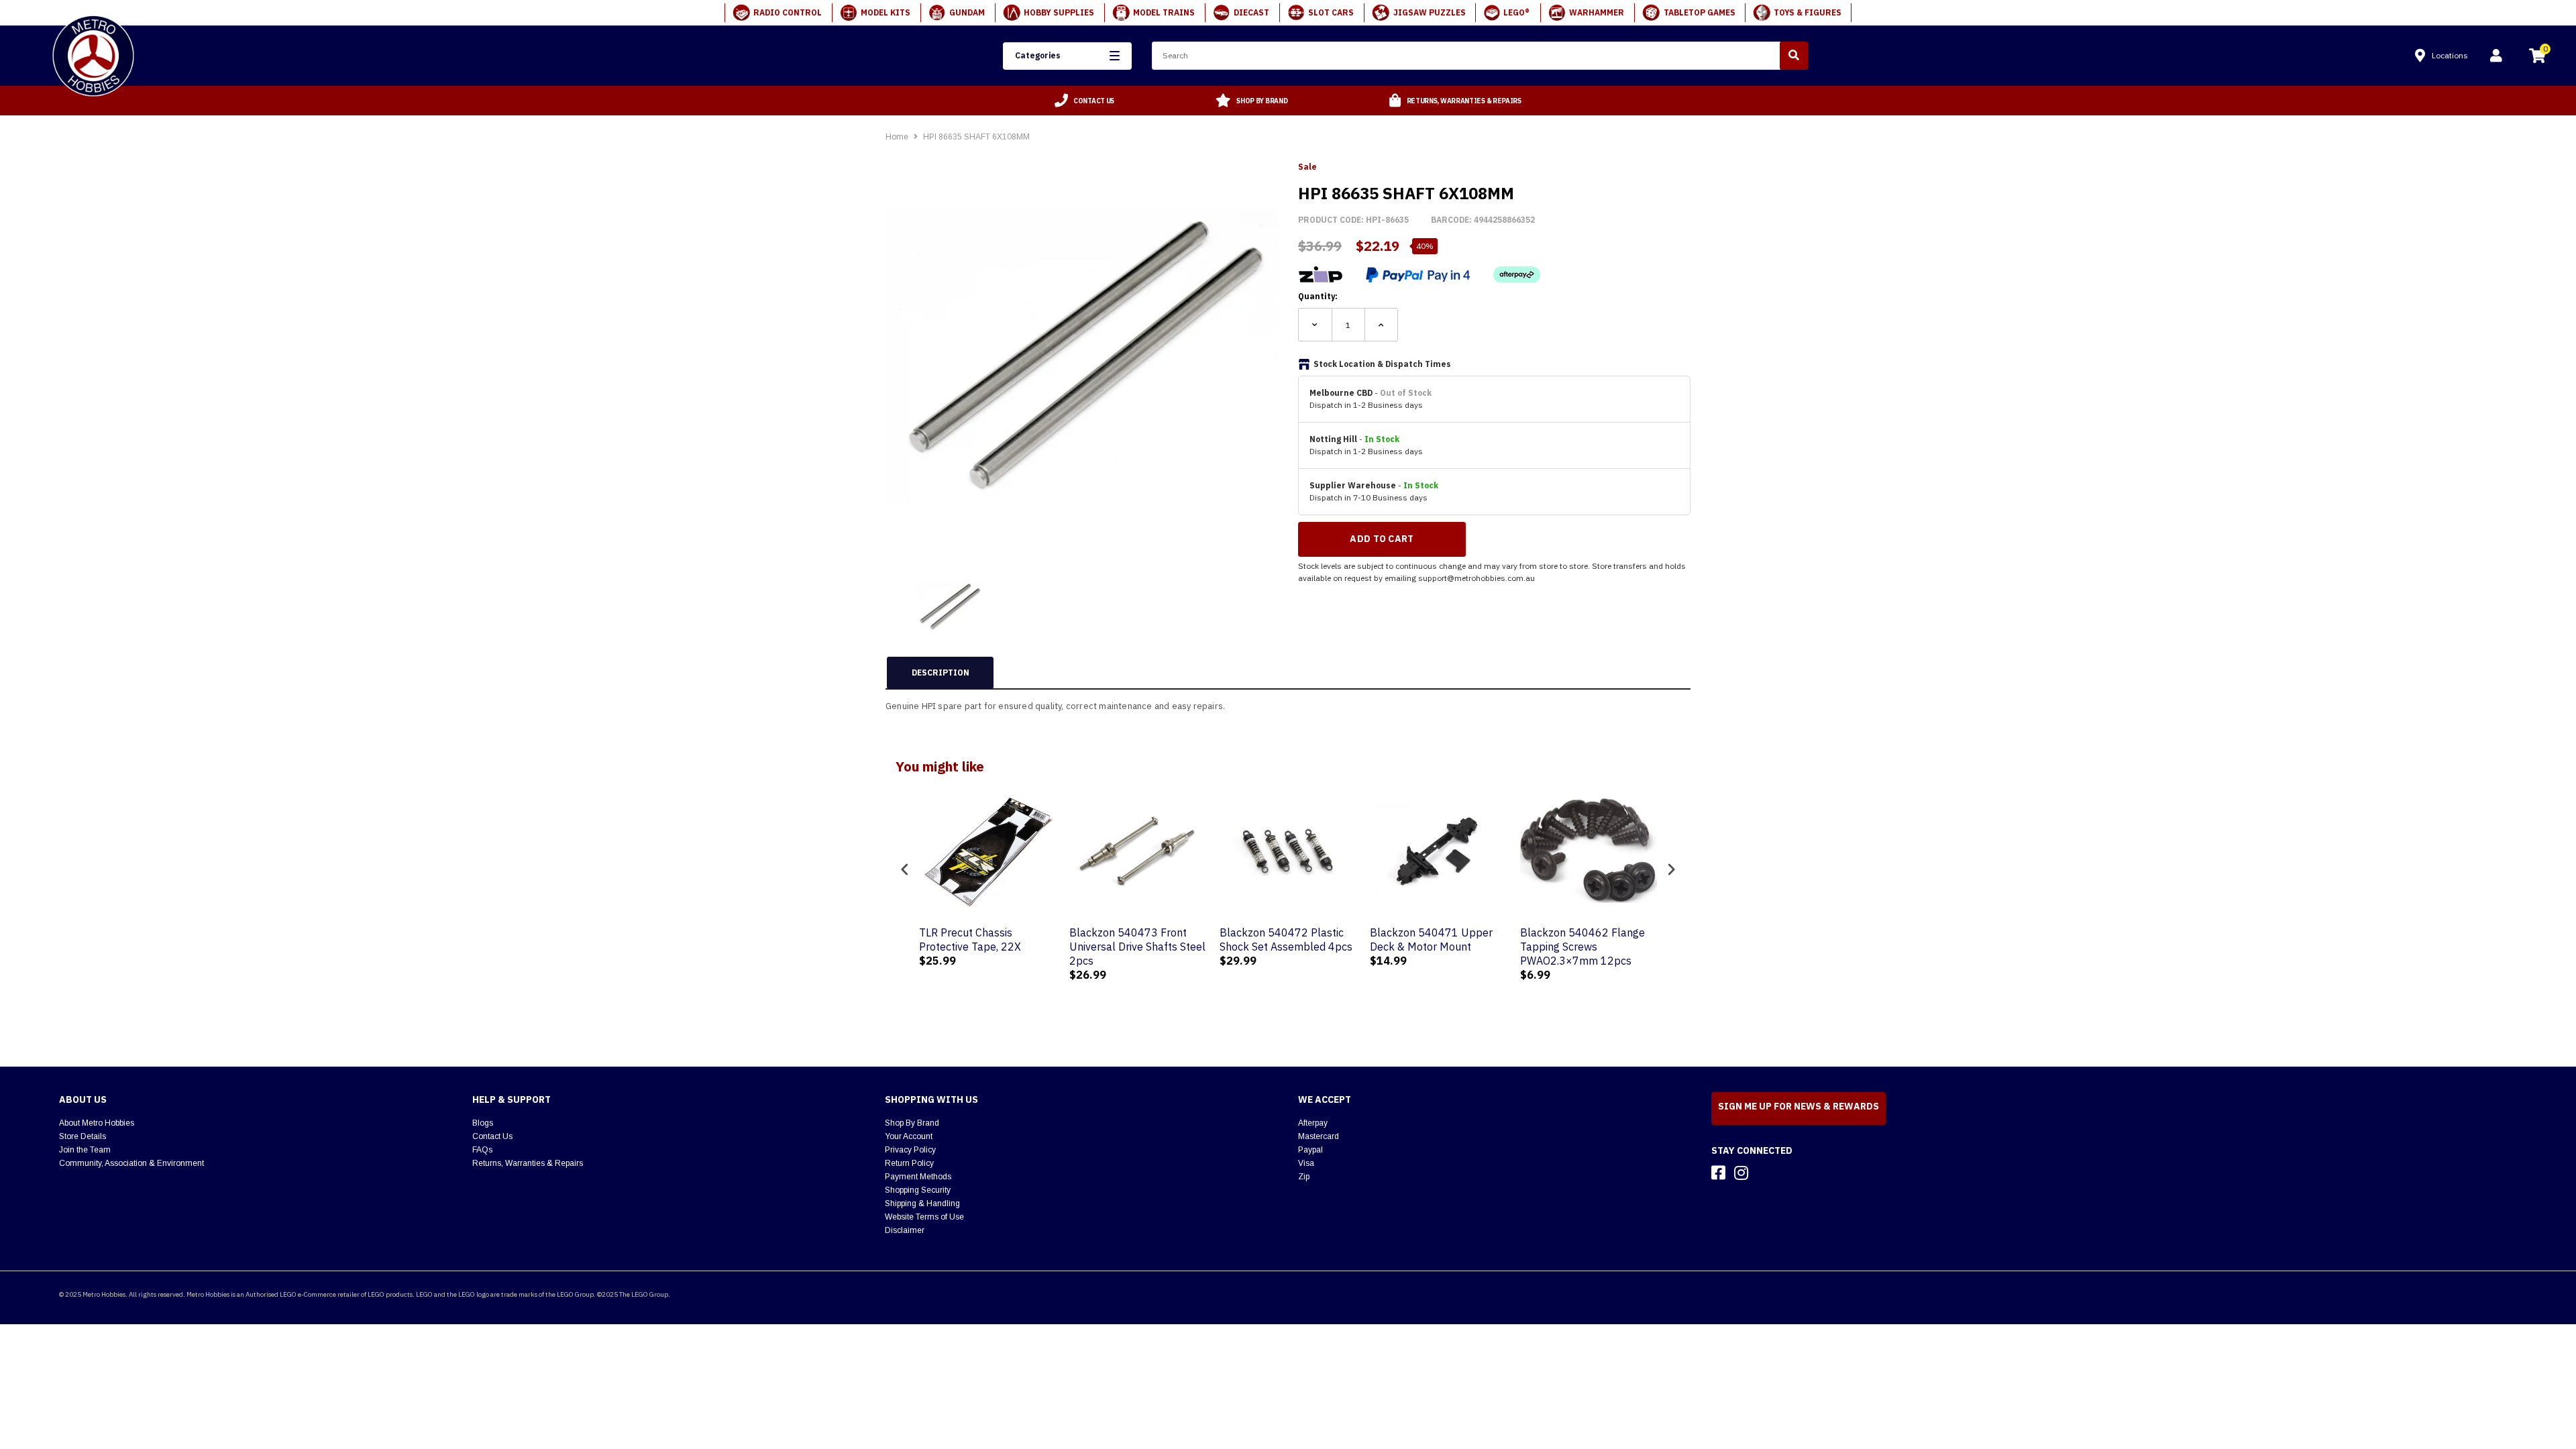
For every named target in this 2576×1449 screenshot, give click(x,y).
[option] (1085, 101)
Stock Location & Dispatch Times (1382, 364)
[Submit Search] (1794, 56)
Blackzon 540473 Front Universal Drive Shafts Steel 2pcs (1137, 947)
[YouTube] (1765, 1173)
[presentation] (905, 869)
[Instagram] (1741, 1173)
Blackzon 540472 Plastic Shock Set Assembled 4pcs (1286, 940)
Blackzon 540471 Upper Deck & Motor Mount (1431, 940)
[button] (1067, 56)
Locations (2450, 55)
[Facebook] (1718, 1173)
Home (897, 137)
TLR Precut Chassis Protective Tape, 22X (970, 940)
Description (941, 673)
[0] (2537, 58)
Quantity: (1318, 296)
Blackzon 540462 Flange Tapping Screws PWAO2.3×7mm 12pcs (1582, 947)
